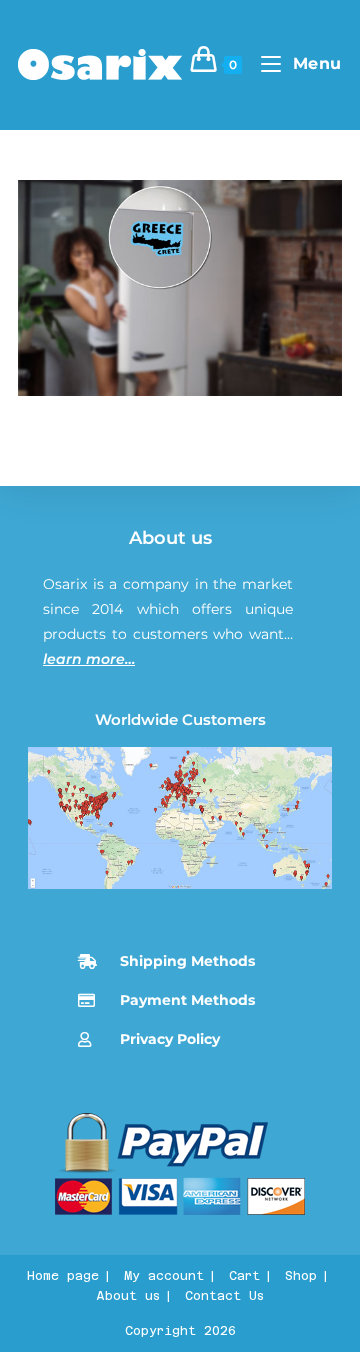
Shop (301, 1276)
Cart (244, 1276)
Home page (63, 1276)
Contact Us (224, 1296)
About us (170, 538)
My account (164, 1276)
